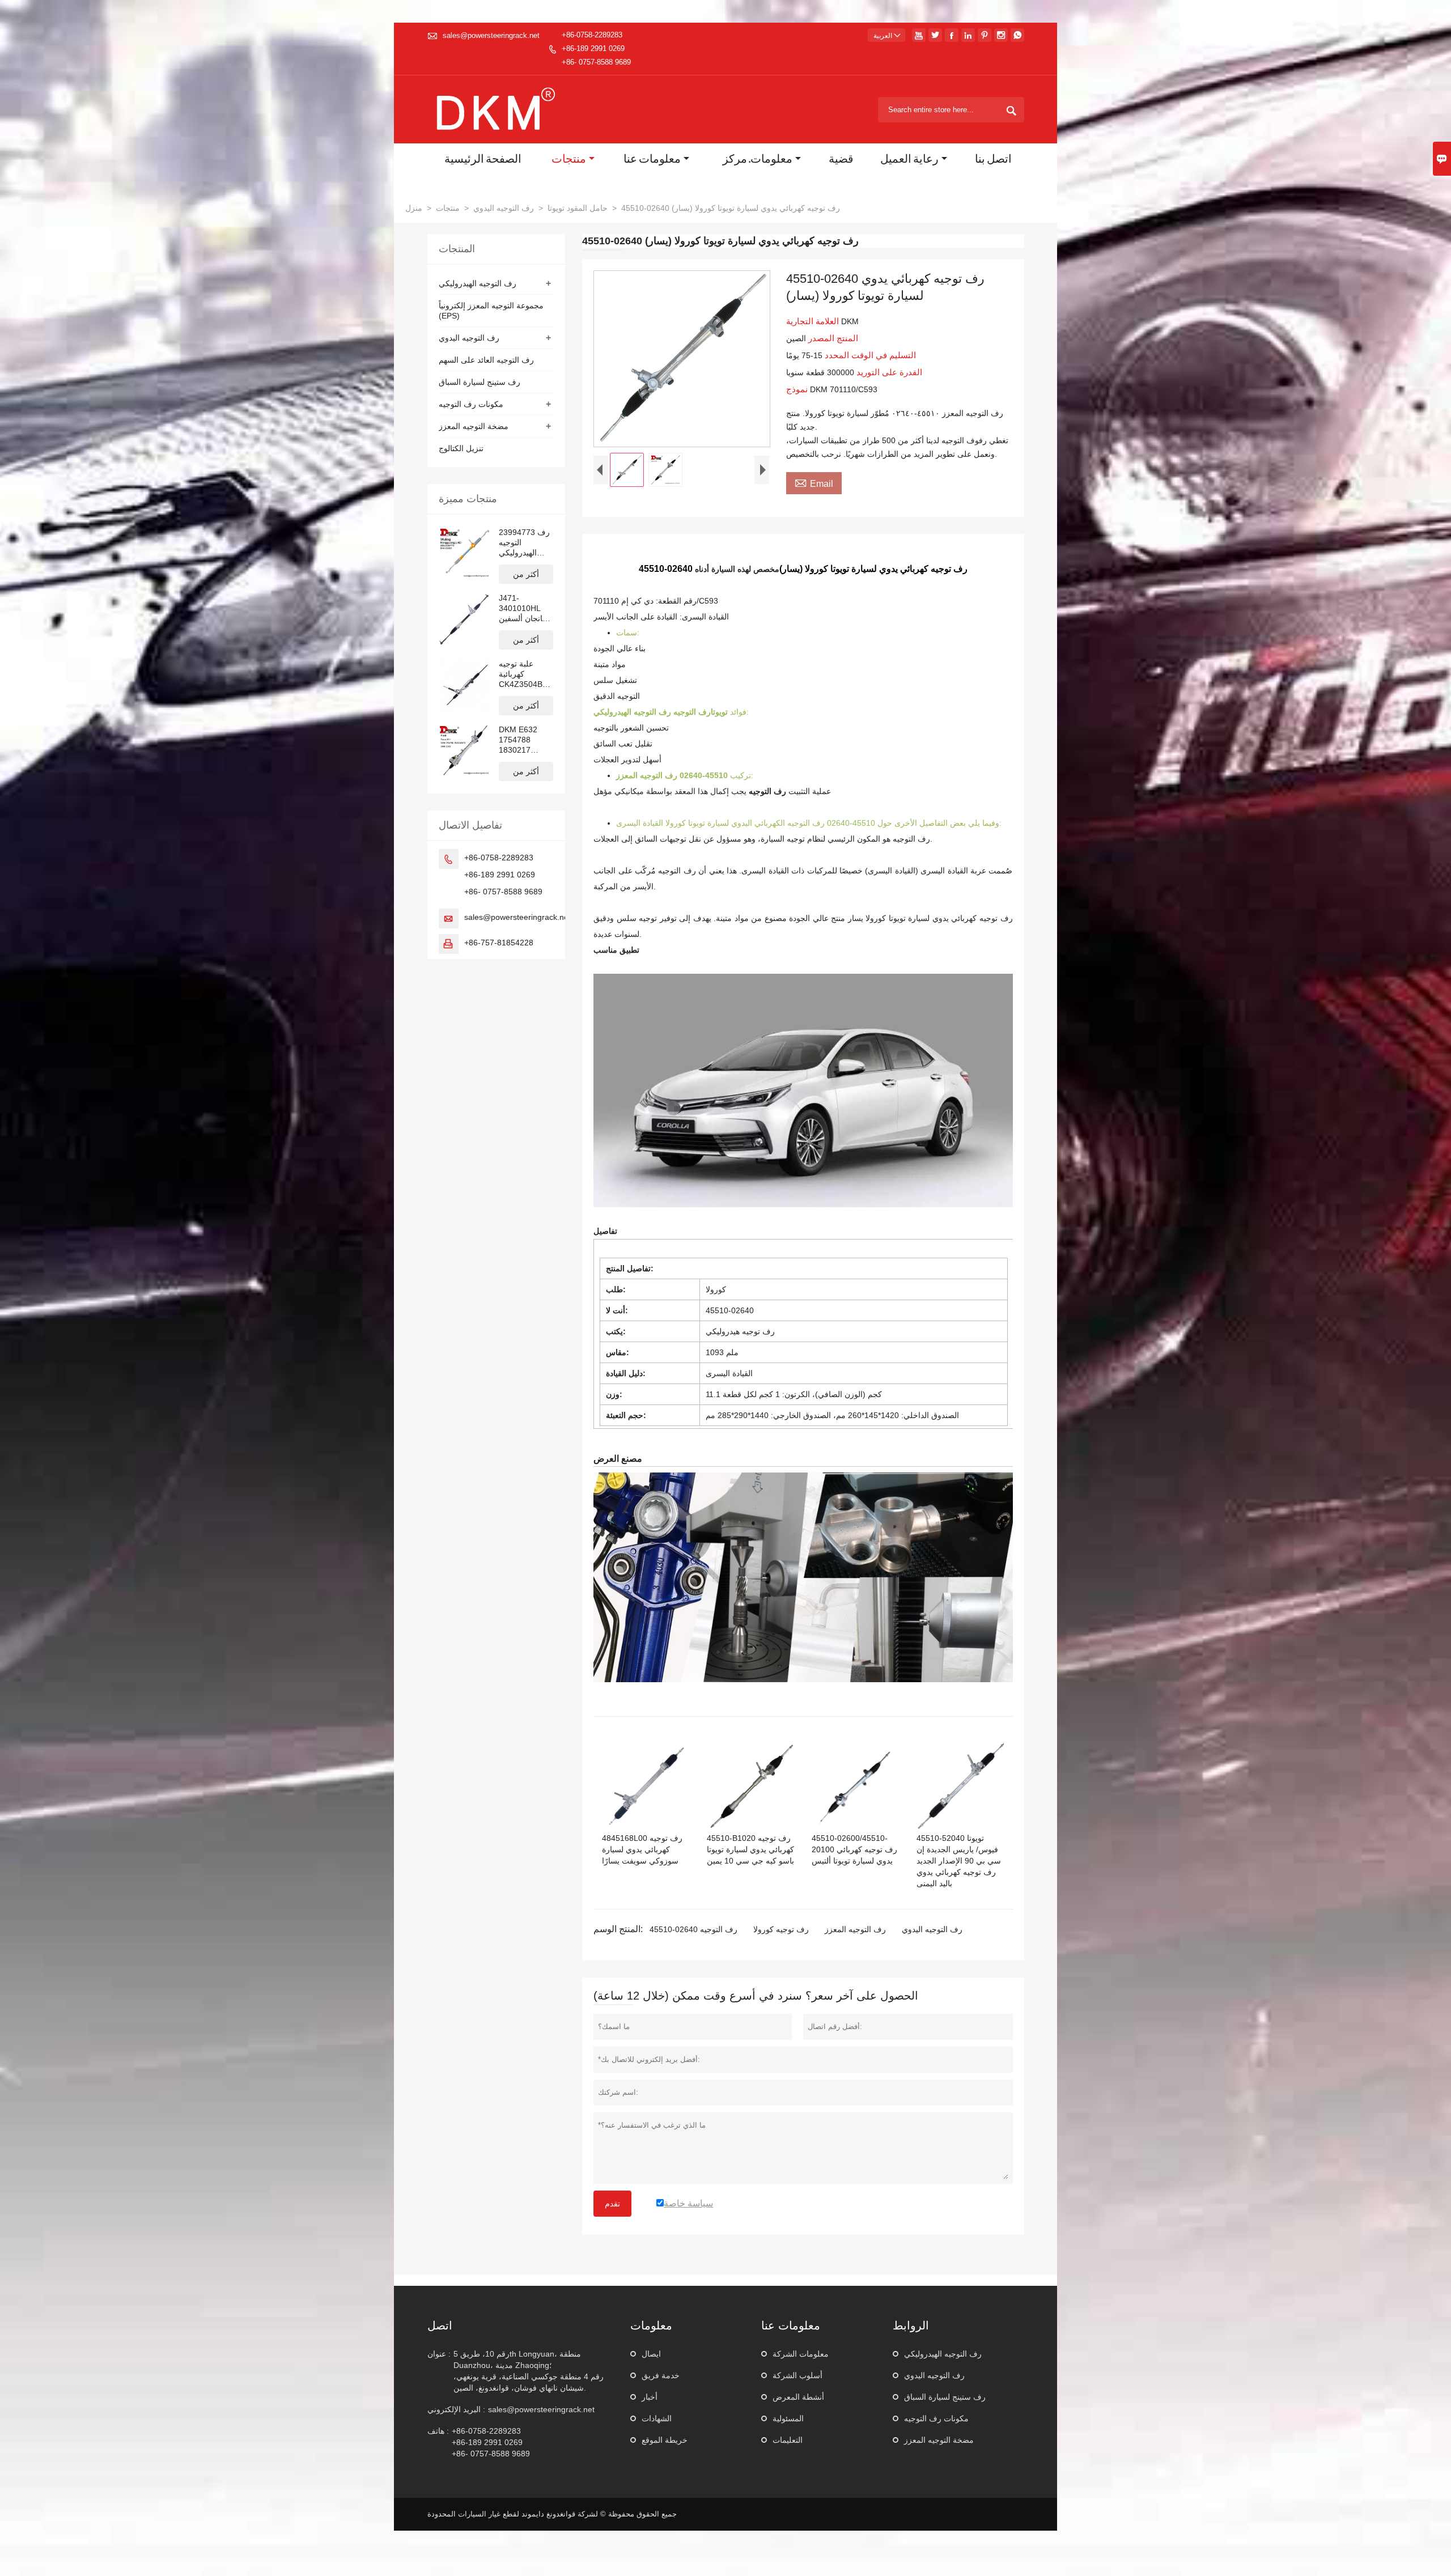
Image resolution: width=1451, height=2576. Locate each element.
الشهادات (657, 2418)
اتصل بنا (993, 160)
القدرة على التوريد (888, 372)
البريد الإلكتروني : (456, 2409)
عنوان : (439, 2354)
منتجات (569, 160)
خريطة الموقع (665, 2440)
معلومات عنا (652, 160)
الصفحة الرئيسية (483, 160)
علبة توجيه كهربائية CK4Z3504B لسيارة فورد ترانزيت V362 (522, 674)
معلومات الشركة (801, 2354)
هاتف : (438, 2431)
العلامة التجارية (814, 321)
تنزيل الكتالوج (461, 448)
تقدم (612, 2204)
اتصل (440, 2325)
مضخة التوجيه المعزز (474, 426)
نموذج (798, 389)
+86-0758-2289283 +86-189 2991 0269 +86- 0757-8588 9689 (596, 48)
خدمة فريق (661, 2375)
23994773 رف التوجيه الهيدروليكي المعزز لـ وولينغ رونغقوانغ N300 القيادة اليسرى (525, 543)
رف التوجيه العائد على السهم (486, 360)
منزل (414, 208)
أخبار (650, 2397)
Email (814, 482)
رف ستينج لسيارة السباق (480, 382)
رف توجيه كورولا (781, 1929)
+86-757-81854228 (499, 943)
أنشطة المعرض (798, 2397)
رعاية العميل (909, 160)
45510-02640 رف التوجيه (693, 1929)
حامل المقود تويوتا (578, 208)
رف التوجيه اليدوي (504, 208)
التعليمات (788, 2440)
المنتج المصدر (832, 338)
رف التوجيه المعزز (855, 1929)
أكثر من (526, 574)
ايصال (651, 2354)
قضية (841, 160)
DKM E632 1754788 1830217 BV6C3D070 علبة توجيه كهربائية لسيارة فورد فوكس (523, 740)
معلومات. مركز (758, 160)
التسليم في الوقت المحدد (869, 355)
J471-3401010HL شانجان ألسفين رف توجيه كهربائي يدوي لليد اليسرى (524, 608)
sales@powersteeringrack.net (491, 35)
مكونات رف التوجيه (471, 404)
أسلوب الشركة (797, 2375)
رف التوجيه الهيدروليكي (478, 283)
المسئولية (788, 2418)
